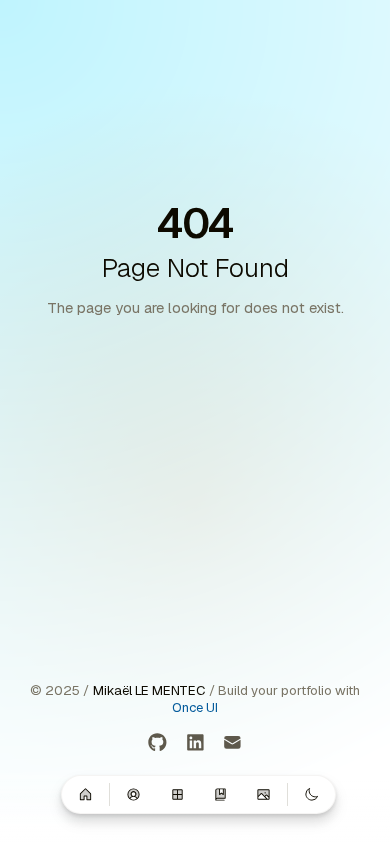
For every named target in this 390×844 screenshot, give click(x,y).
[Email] (232, 743)
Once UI (195, 708)
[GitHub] (157, 743)
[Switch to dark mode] (312, 794)
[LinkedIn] (195, 743)
